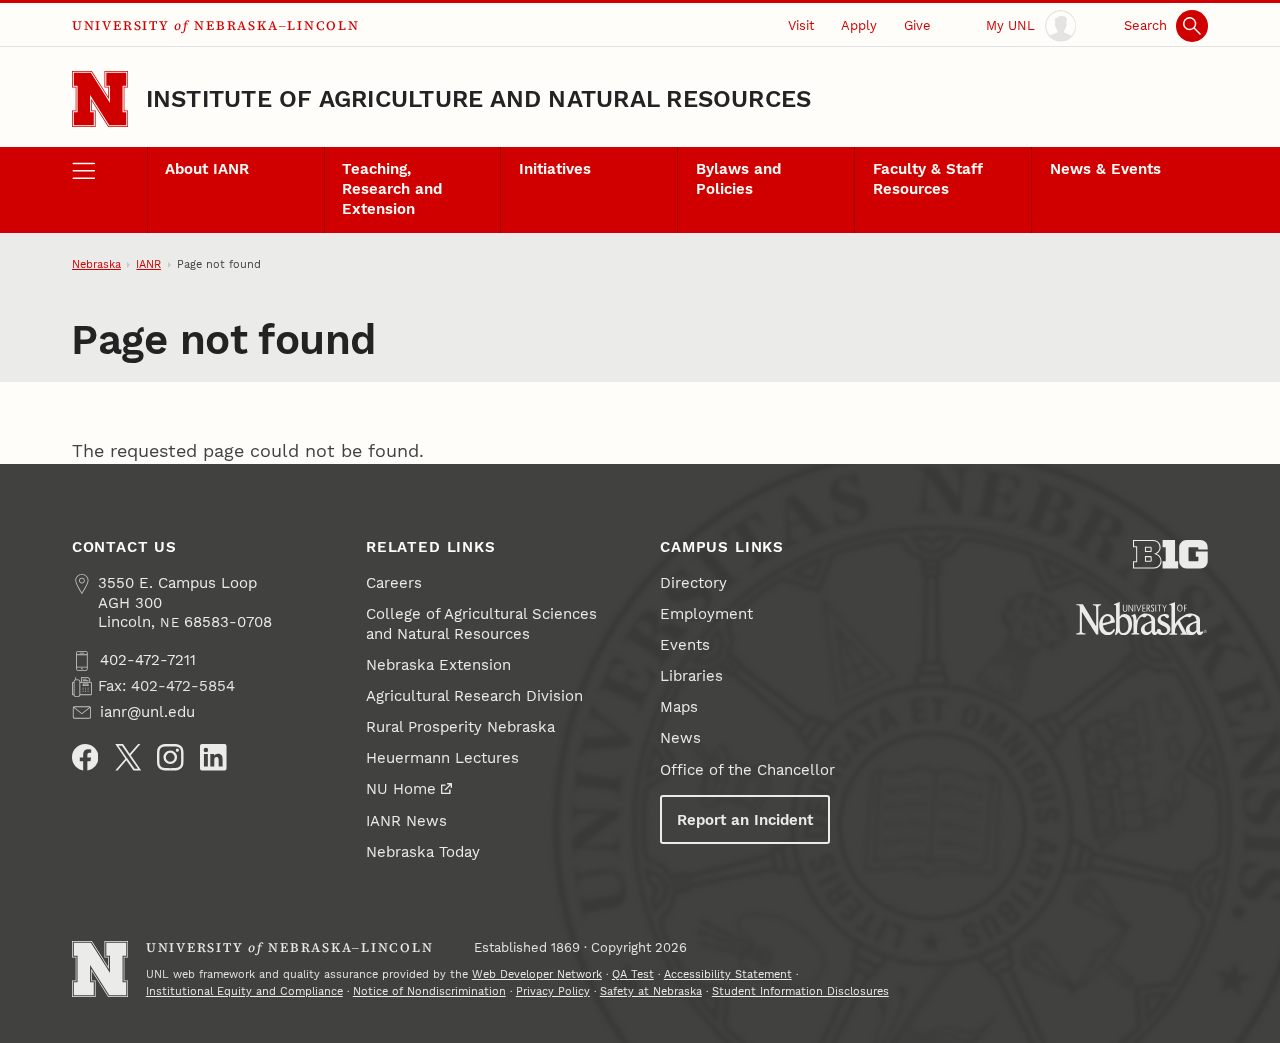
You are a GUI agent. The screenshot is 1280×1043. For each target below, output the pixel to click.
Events (685, 645)
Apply (859, 25)
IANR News (406, 821)
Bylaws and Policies (738, 179)
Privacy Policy (553, 991)
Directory (693, 583)
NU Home (401, 789)
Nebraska (96, 264)
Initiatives (555, 169)
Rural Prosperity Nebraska (460, 727)
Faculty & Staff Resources (928, 179)
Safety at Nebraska (651, 991)
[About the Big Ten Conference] (1170, 554)
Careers (394, 583)
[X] (128, 757)
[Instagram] (170, 757)
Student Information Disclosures (800, 991)
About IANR (207, 169)
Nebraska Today (423, 852)
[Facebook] (85, 757)
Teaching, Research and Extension (392, 189)
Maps (679, 707)
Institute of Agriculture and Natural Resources (479, 99)
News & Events (1105, 169)
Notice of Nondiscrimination (429, 991)
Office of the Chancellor (747, 770)
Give (917, 25)
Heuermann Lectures (442, 758)
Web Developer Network (537, 974)
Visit (801, 25)
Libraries (691, 676)
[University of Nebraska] (1141, 618)
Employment (706, 614)
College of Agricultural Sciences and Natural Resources (481, 624)
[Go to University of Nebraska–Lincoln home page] (100, 99)
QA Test (633, 974)
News (680, 738)
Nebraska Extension (438, 665)
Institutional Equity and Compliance (244, 991)
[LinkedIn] (213, 757)
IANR (148, 264)
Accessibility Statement (728, 974)
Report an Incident (745, 820)
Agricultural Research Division (474, 696)
